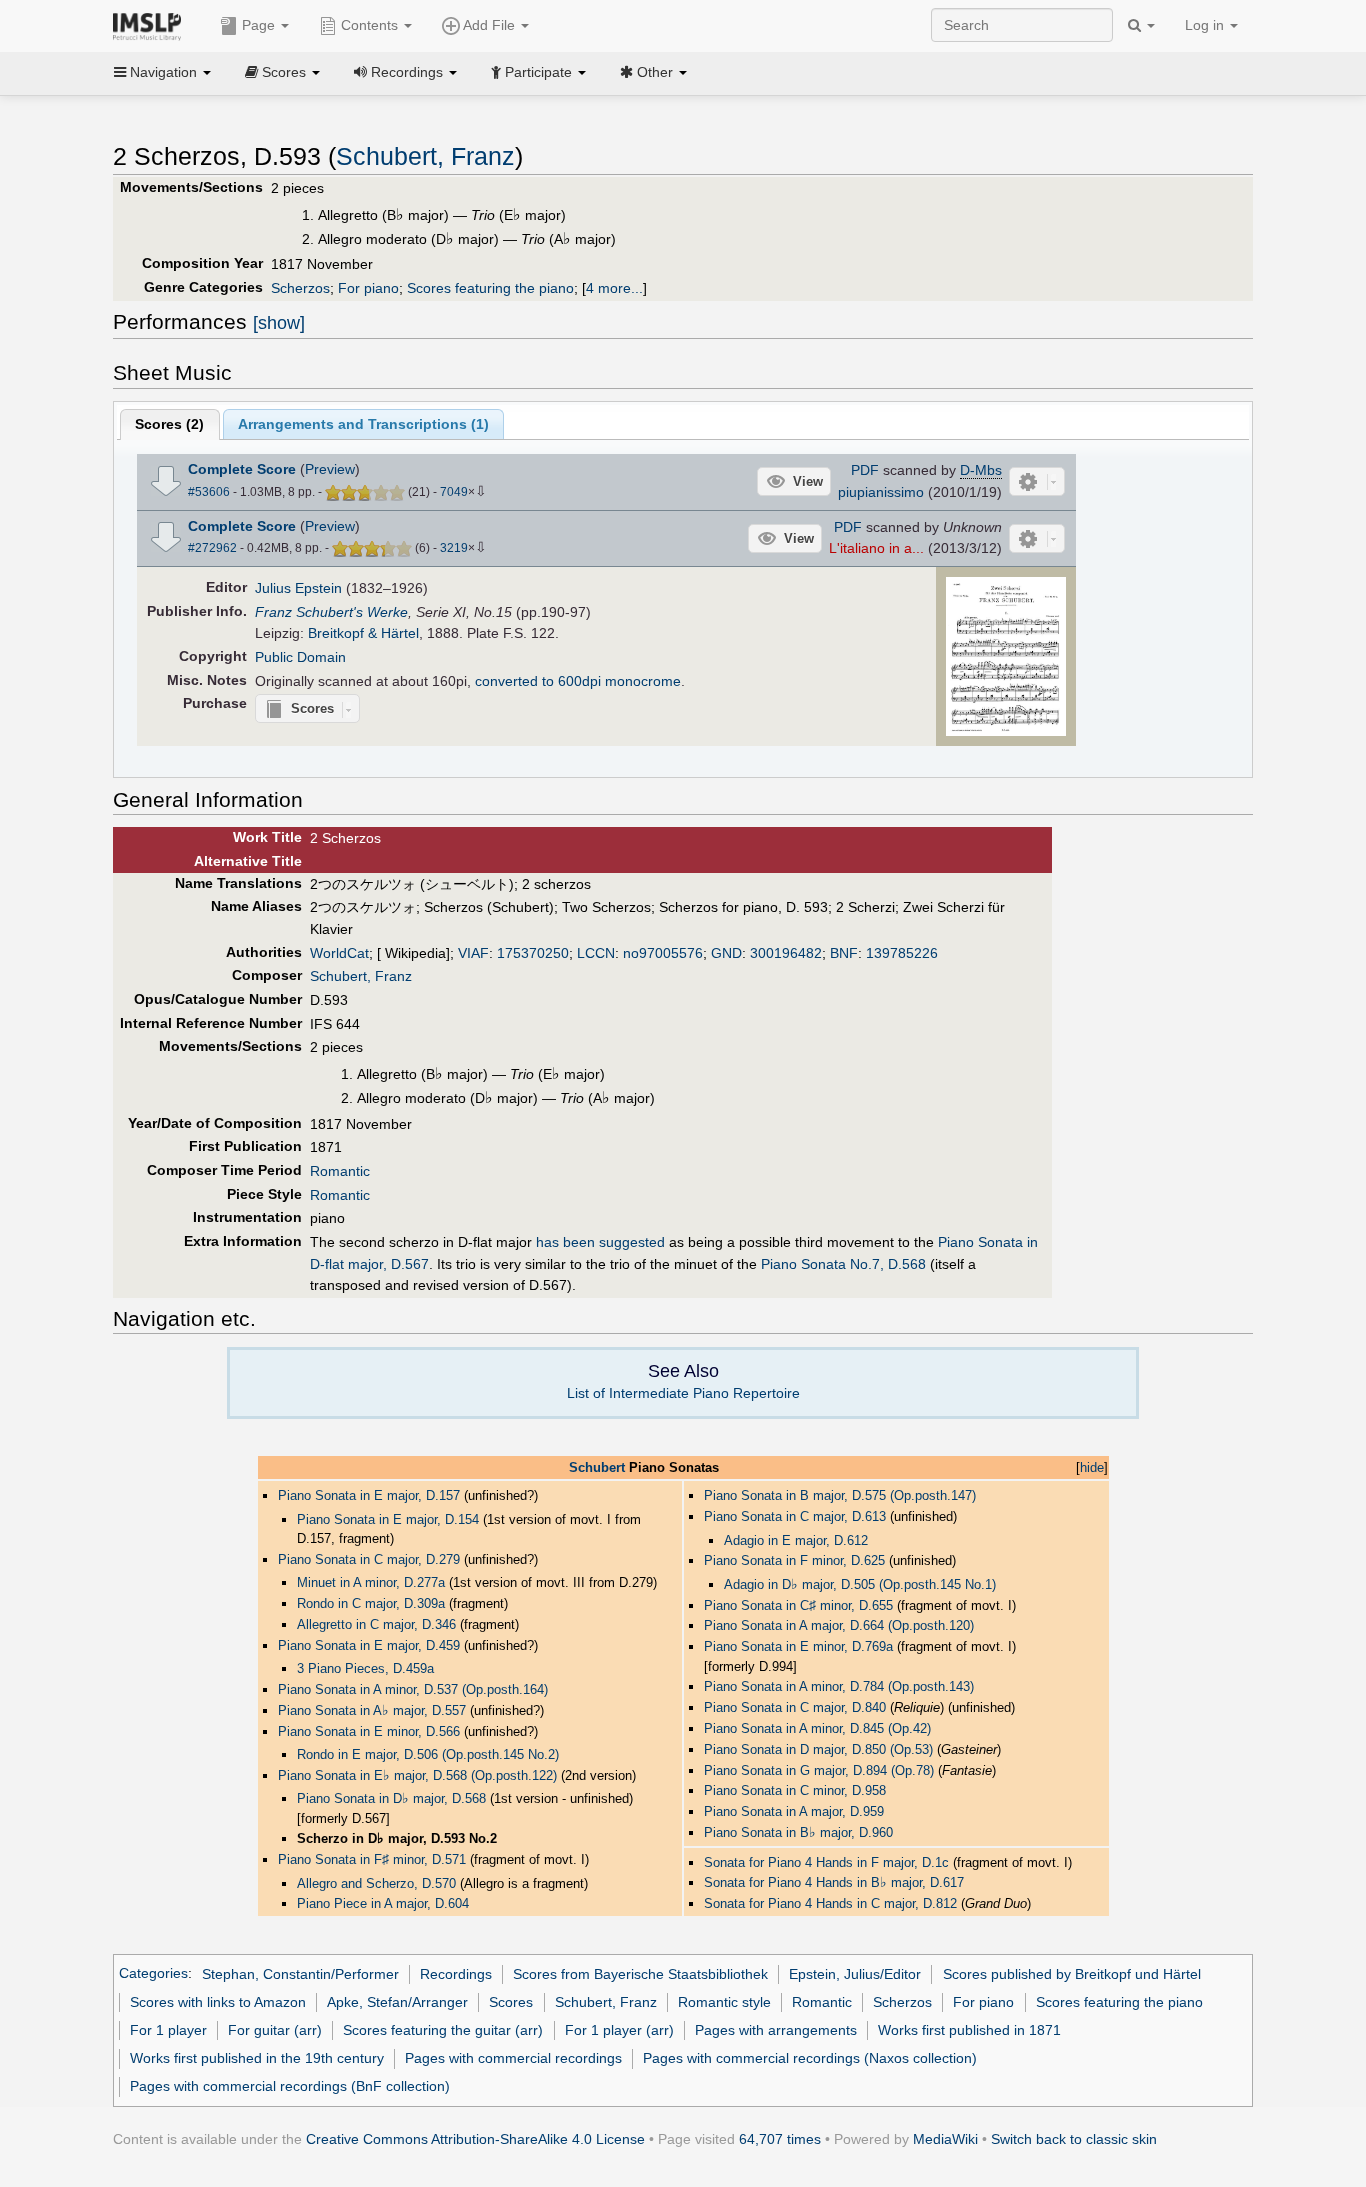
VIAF (473, 953)
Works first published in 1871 (969, 2030)
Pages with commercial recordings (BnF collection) (290, 2086)
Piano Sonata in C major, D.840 (795, 1707)
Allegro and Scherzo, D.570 (376, 1883)
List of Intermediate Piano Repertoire (683, 1393)
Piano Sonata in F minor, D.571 (372, 1859)
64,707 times (780, 2139)
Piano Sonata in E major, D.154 (388, 1519)
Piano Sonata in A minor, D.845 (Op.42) (817, 1728)
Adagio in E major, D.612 (796, 1540)
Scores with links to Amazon (218, 2002)
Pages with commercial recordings (513, 2058)
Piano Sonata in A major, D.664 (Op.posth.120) (839, 1625)
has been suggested (600, 1242)
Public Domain (300, 657)
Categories (153, 1974)
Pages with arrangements (776, 2030)
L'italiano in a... (876, 548)
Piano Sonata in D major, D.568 (391, 1798)
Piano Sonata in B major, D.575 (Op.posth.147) (840, 1495)
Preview (330, 469)
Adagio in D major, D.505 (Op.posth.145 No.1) (860, 1584)
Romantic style (724, 2002)
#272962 (212, 548)
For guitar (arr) (275, 2030)
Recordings (456, 1974)
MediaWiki (945, 2139)
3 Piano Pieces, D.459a (365, 1668)
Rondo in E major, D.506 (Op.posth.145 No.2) (428, 1754)
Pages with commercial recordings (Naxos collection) (810, 2058)
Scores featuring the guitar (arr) (443, 2030)
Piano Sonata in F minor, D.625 (794, 1560)
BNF (844, 953)
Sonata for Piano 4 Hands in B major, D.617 (834, 1882)
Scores (511, 2002)
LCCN (596, 953)
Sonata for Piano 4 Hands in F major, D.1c (826, 1862)
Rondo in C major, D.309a (371, 1603)
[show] (279, 323)
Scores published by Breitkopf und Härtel (1072, 1974)
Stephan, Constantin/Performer (300, 1974)
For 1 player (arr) (619, 2030)
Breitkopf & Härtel (363, 633)
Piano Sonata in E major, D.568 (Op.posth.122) (417, 1775)
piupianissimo (881, 492)
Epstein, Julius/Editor (855, 1974)
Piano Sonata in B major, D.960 (798, 1832)
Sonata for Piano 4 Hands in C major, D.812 (830, 1903)
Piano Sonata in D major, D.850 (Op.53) (818, 1749)
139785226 (902, 953)
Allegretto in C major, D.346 (376, 1624)
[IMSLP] (151, 25)
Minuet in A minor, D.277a (371, 1582)
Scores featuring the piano (490, 288)
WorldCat (339, 953)
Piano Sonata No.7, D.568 (843, 1264)
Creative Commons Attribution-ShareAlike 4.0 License (475, 2139)
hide (1092, 1467)
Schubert (597, 1467)
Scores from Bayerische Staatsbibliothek (640, 1974)
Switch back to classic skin (1074, 2139)
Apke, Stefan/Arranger (397, 2002)
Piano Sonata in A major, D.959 (794, 1811)
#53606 (209, 492)
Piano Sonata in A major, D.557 (372, 1710)
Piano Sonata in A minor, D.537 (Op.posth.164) (413, 1689)
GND (726, 953)
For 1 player (168, 2030)
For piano (368, 288)
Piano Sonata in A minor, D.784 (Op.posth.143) (839, 1686)
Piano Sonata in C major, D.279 (369, 1559)
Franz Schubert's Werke (331, 612)
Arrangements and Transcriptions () (363, 424)
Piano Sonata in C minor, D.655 (798, 1605)
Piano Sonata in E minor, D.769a (798, 1646)
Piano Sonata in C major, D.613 (795, 1516)
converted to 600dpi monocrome (578, 681)
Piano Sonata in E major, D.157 (369, 1495)
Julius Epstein (298, 588)
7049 (454, 492)
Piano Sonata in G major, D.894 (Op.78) (819, 1770)
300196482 (786, 953)
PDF (865, 470)
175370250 (533, 953)
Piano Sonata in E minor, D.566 (369, 1731)
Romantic (340, 1171)
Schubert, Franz (425, 156)
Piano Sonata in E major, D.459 (369, 1645)
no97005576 (663, 953)
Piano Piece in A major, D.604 (383, 1903)
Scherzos (300, 288)
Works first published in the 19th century (257, 2058)
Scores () (169, 424)
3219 (454, 548)
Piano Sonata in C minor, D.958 (795, 1790)
